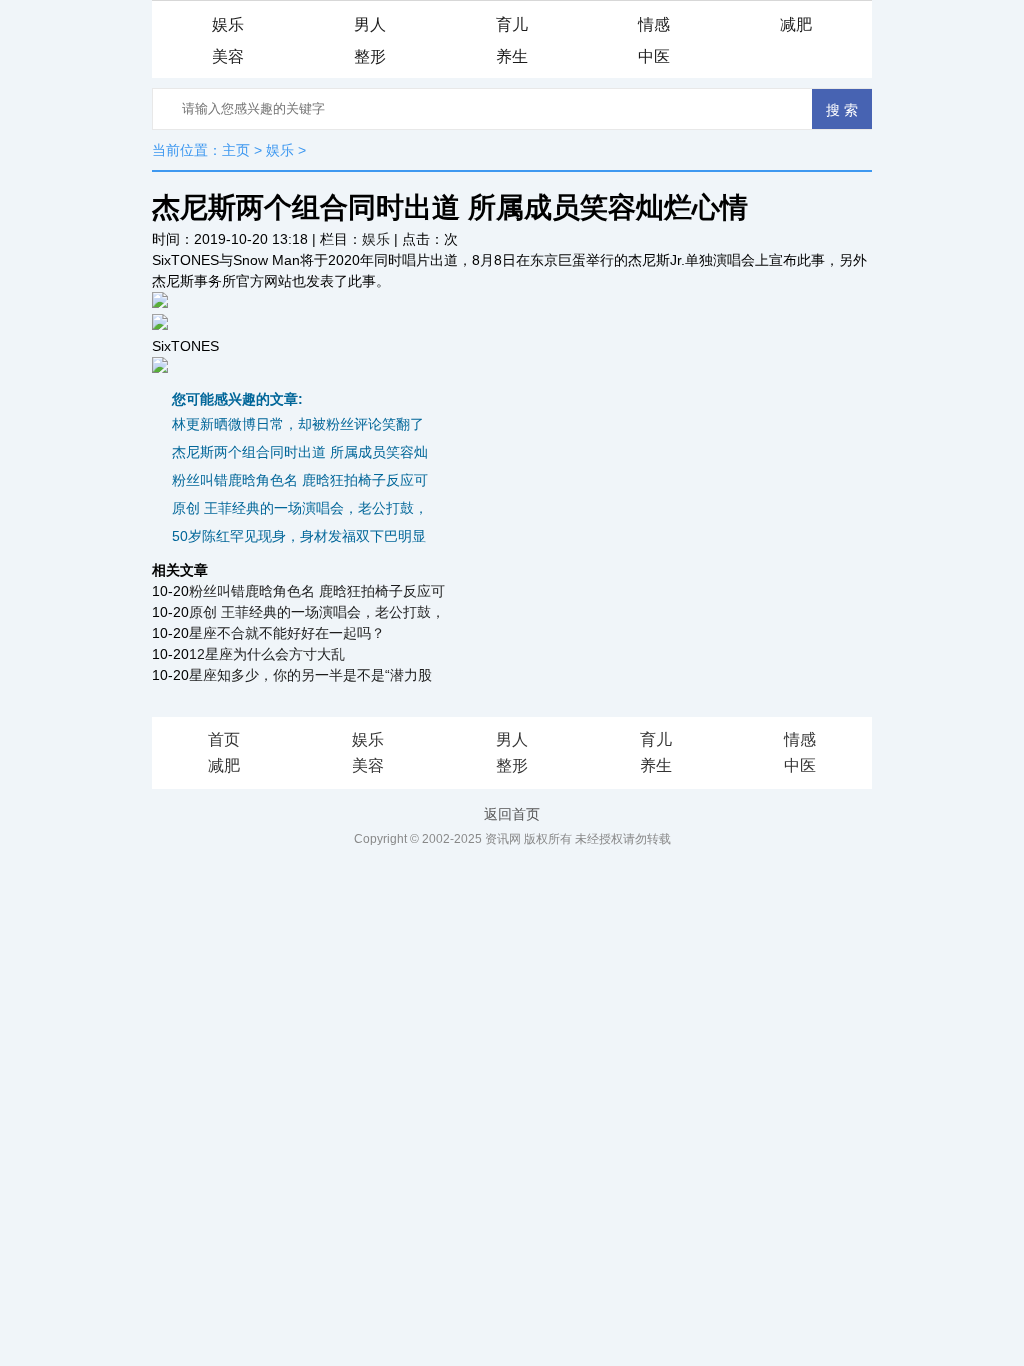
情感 (654, 24)
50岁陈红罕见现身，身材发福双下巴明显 (299, 536)
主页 (236, 150)
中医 (654, 56)
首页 (224, 739)
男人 (370, 24)
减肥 (796, 24)
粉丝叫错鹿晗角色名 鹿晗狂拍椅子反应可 (300, 480)
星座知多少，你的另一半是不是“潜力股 (310, 675)
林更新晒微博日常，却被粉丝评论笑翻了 (298, 424)
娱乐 (228, 24)
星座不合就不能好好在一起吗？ (287, 633)
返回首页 (512, 814)
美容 (228, 56)
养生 (512, 56)
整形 (370, 56)
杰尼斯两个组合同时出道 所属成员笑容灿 (300, 452)
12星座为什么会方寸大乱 (267, 654)
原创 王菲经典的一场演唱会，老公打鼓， (300, 508)
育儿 (512, 24)
